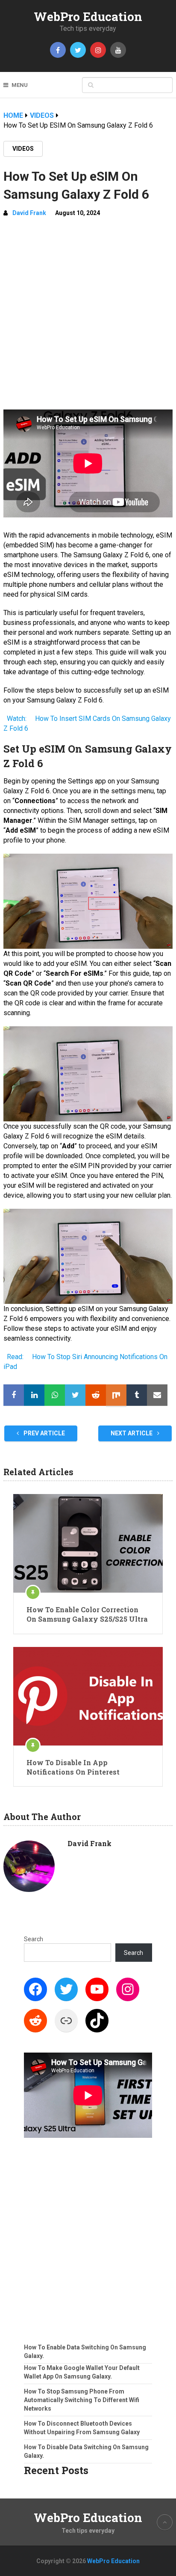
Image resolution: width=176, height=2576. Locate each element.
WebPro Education (88, 16)
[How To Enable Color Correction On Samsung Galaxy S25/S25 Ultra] (88, 1543)
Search (34, 1939)
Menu (20, 85)
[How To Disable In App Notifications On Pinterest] (88, 1696)
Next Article (132, 1433)
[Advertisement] (88, 317)
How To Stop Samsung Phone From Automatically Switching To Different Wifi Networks (82, 2400)
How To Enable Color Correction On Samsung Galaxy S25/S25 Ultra (87, 1614)
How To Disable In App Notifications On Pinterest (73, 1767)
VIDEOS (23, 149)
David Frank (29, 213)
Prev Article (44, 1433)
